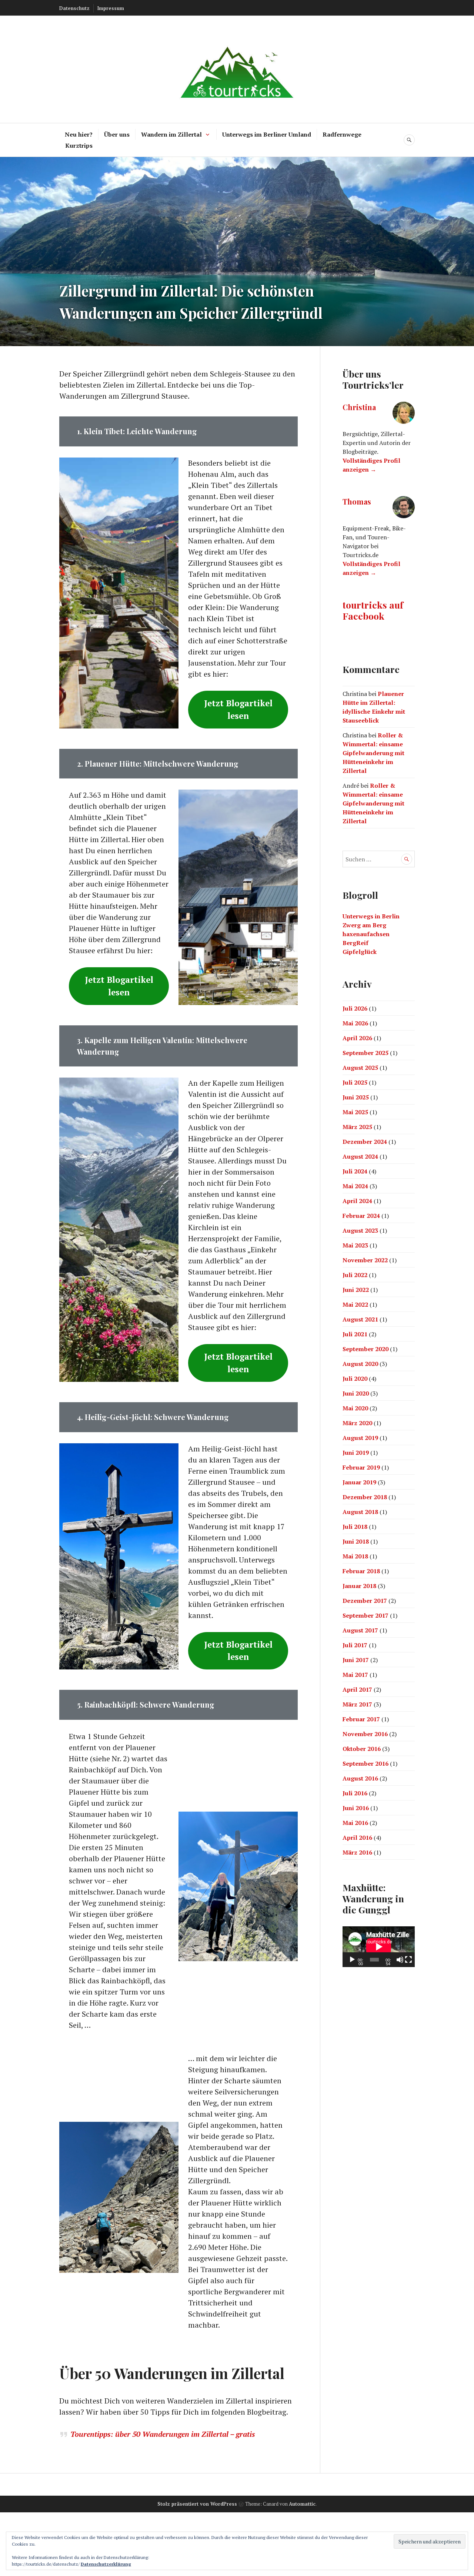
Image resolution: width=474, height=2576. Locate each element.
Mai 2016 (355, 1823)
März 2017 (357, 1704)
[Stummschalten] (400, 1960)
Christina (359, 407)
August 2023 (360, 1230)
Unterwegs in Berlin (371, 916)
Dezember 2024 (365, 1142)
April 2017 (357, 1689)
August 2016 (360, 1778)
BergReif (355, 943)
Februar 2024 (361, 1216)
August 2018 (360, 1512)
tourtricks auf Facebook (373, 610)
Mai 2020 (355, 1408)
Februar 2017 (361, 1719)
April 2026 (357, 1038)
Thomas (357, 501)
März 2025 (357, 1127)
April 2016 (357, 1838)
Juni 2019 (356, 1453)
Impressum (111, 8)
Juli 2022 (355, 1275)
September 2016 (365, 1763)
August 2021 (360, 1319)
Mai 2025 (355, 1112)
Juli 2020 (355, 1379)
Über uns (117, 134)
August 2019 (360, 1438)
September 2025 (365, 1053)
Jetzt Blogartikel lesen (238, 709)
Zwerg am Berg (364, 925)
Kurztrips (79, 145)
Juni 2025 (356, 1097)
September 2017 (365, 1615)
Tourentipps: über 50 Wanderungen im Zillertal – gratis (163, 2434)
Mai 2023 (355, 1245)
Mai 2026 (355, 1023)
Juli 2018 (355, 1527)
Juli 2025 (355, 1082)
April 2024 (357, 1201)
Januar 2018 (359, 1586)
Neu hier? (79, 134)
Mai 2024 (355, 1186)
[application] (379, 1947)
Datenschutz (74, 8)
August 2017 (360, 1630)
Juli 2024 (355, 1171)
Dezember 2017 (365, 1601)
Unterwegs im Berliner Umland (267, 134)
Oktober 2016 (362, 1749)
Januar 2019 (359, 1482)
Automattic (302, 2504)
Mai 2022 (355, 1304)
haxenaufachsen (366, 934)
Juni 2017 (356, 1660)
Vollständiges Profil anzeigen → (371, 465)
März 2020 (357, 1423)
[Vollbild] (408, 1960)
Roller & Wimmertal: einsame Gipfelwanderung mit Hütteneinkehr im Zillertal (373, 753)
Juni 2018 (356, 1541)
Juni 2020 (356, 1393)
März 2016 (357, 1852)
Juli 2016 (355, 1793)
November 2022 (365, 1260)
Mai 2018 (355, 1556)
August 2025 (360, 1068)
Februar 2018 (361, 1571)
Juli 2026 (355, 1008)
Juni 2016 (356, 1808)
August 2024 (360, 1156)
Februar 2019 (361, 1467)
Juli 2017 (355, 1645)
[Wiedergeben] (352, 1960)
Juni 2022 (356, 1290)
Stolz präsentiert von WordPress (197, 2504)
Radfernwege (342, 134)
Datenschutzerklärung (106, 2564)
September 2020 (365, 1349)
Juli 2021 (355, 1334)
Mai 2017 (355, 1675)
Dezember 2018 (365, 1497)
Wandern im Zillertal (171, 134)
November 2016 (365, 1734)
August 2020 (360, 1364)
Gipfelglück (360, 952)
